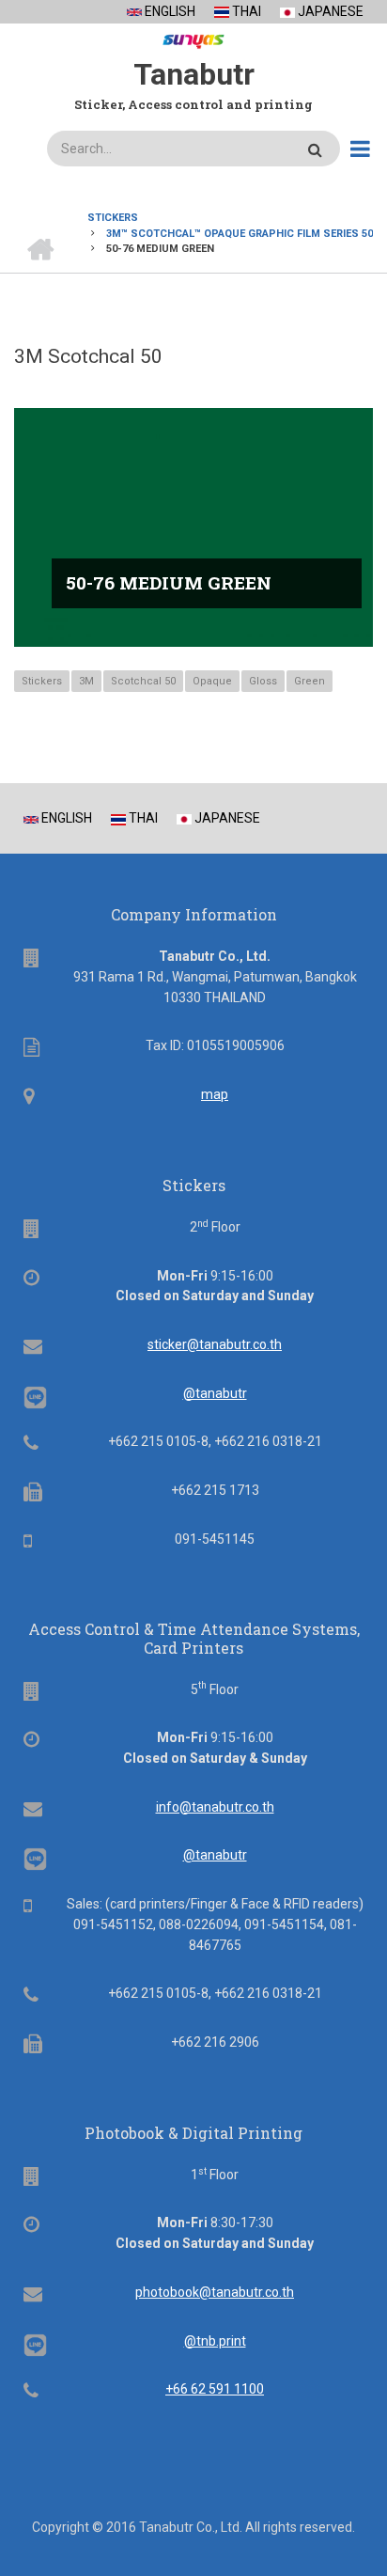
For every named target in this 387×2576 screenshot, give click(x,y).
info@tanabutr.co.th (215, 1807)
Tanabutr (194, 74)
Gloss (263, 681)
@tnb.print (215, 2341)
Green (310, 681)
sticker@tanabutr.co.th (215, 1344)
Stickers (42, 681)
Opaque (212, 681)
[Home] (193, 38)
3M (86, 681)
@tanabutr (215, 1393)
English (169, 11)
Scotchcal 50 (143, 681)
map (215, 1094)
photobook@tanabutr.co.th (215, 2292)
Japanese (329, 11)
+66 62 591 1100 (215, 2389)
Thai (245, 11)
